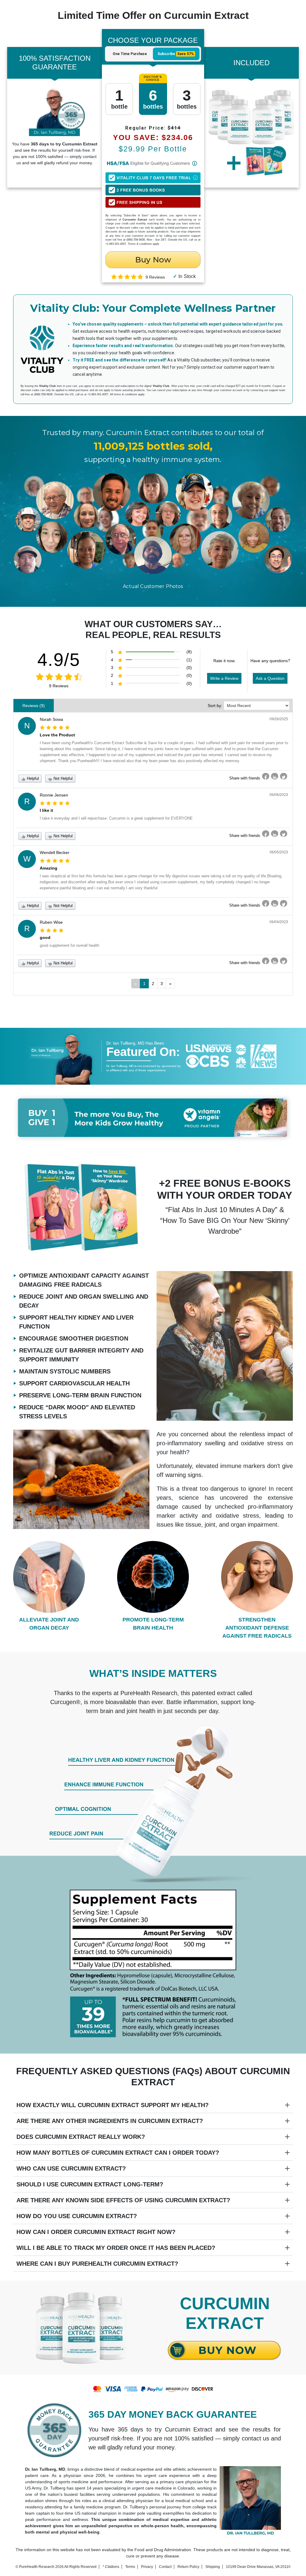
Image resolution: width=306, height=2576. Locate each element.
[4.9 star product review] (127, 277)
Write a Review (224, 678)
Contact (165, 2567)
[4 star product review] (52, 930)
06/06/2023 (279, 795)
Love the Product (57, 735)
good (45, 937)
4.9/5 (59, 660)
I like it (46, 810)
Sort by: (215, 706)
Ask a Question (270, 678)
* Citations (111, 2567)
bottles (153, 98)
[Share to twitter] (284, 776)
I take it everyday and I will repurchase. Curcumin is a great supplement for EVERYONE (116, 818)
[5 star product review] (55, 727)
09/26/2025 (279, 719)
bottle (119, 98)
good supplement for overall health (69, 945)
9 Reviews (59, 686)
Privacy (147, 2567)
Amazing (49, 868)
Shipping (213, 2567)
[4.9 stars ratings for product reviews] (59, 677)
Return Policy (188, 2567)
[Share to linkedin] (275, 776)
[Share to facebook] (266, 776)
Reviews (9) (34, 706)
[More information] (195, 163)
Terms (130, 2567)
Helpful (32, 778)
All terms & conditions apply (127, 394)
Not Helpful (62, 778)
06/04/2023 (279, 922)
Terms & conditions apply (144, 244)
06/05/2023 (279, 852)
